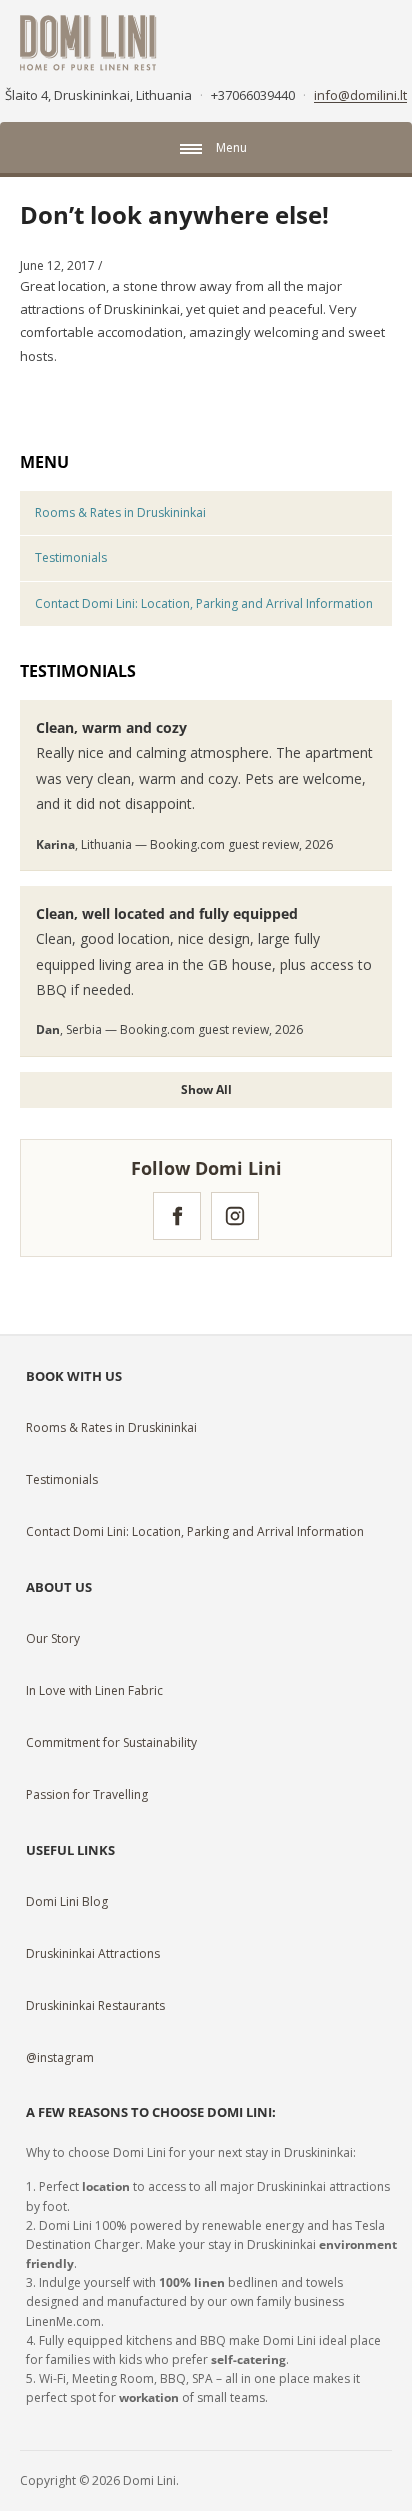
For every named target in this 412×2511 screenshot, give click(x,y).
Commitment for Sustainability (111, 1742)
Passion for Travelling (87, 1794)
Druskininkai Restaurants (95, 2005)
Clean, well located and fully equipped (167, 913)
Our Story (53, 1638)
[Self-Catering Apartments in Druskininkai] (88, 41)
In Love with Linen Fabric (94, 1690)
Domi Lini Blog (67, 1901)
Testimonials (71, 557)
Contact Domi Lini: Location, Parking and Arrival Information (204, 603)
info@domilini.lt (360, 95)
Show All (206, 1089)
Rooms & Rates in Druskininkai (120, 512)
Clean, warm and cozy (111, 727)
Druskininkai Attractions (93, 1953)
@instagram (60, 2057)
